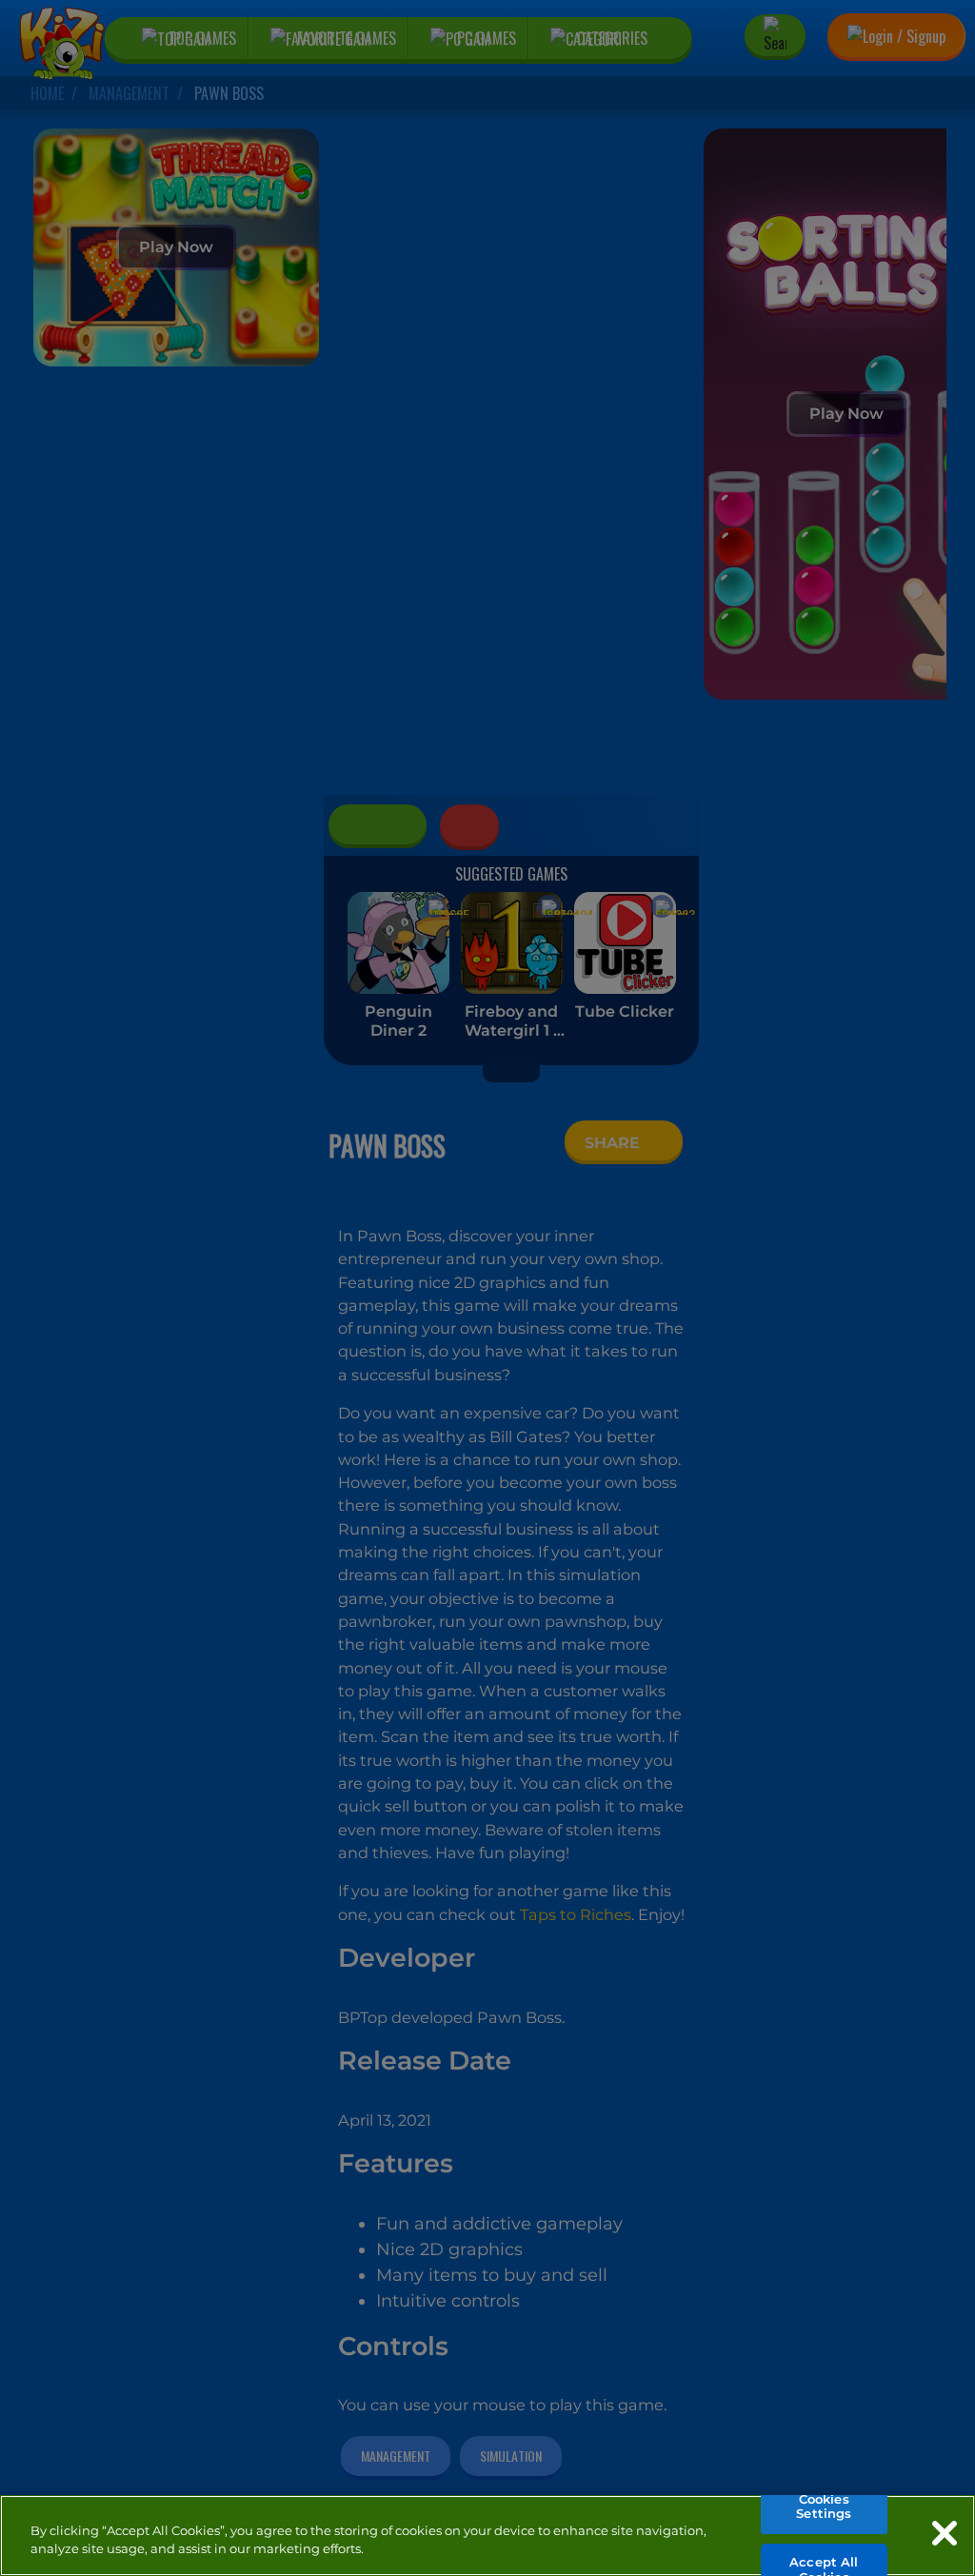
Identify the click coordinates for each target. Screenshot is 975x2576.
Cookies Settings (824, 2507)
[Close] (945, 2533)
